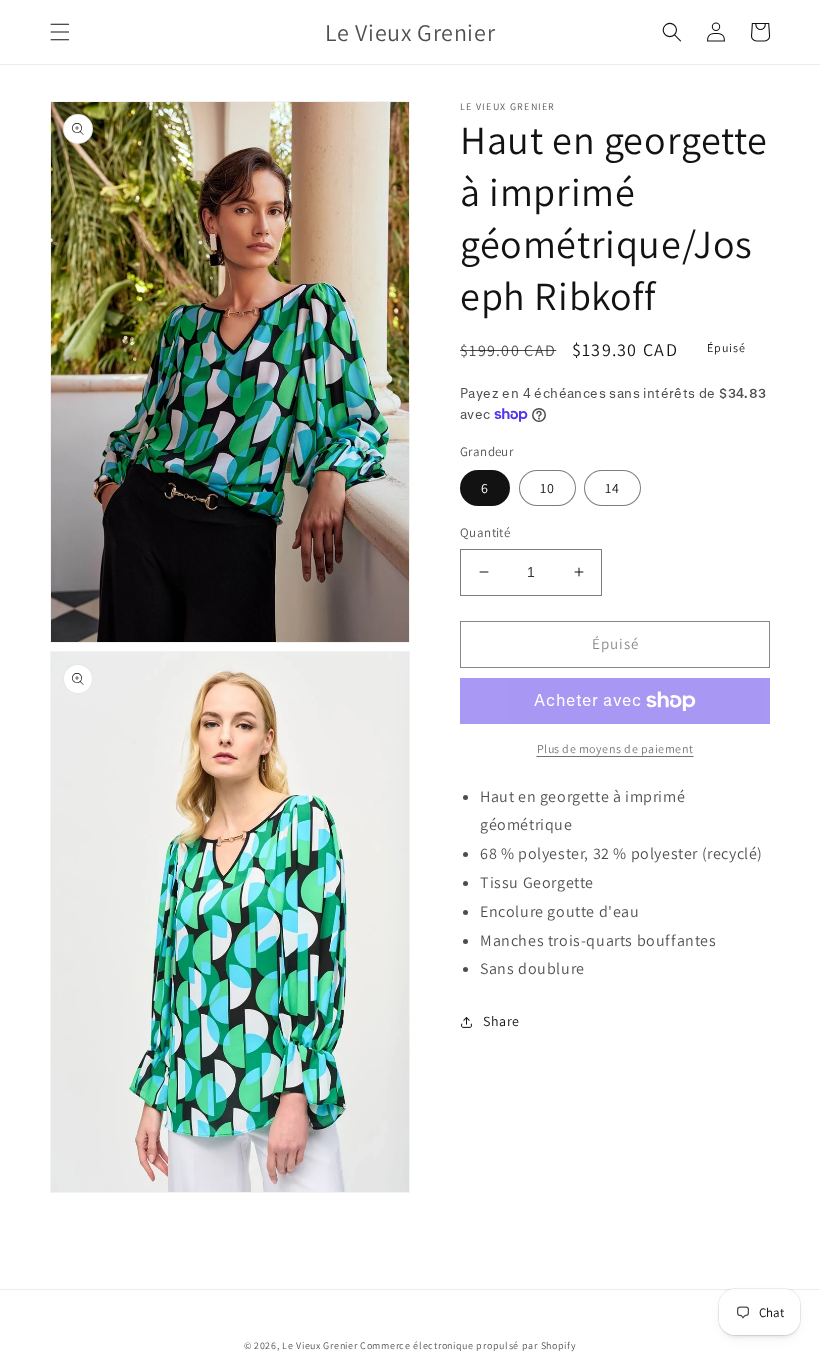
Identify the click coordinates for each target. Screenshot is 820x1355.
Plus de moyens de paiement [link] (615, 748)
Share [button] (501, 1021)
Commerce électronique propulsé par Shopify (468, 1345)
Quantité (485, 532)
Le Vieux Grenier (319, 1345)
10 (547, 488)
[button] (60, 32)
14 (612, 488)
